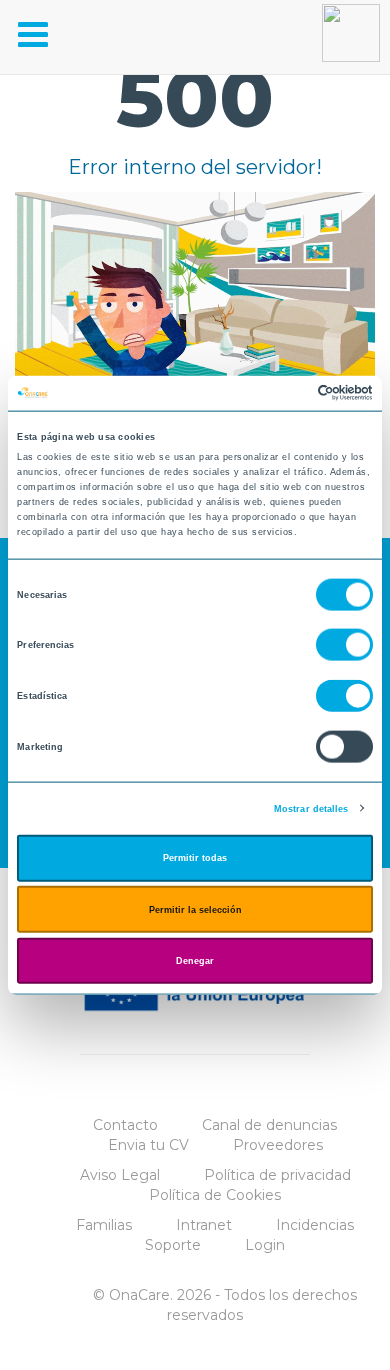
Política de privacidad (277, 1175)
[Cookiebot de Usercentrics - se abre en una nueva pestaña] (285, 393)
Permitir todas (195, 858)
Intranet (204, 1225)
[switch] (344, 645)
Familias (104, 1225)
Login (265, 1245)
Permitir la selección (195, 909)
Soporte (173, 1245)
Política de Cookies (215, 1195)
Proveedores (278, 1145)
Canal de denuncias (269, 1125)
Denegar (195, 961)
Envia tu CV (148, 1145)
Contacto (125, 1125)
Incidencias (315, 1225)
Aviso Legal (120, 1175)
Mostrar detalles (311, 808)
